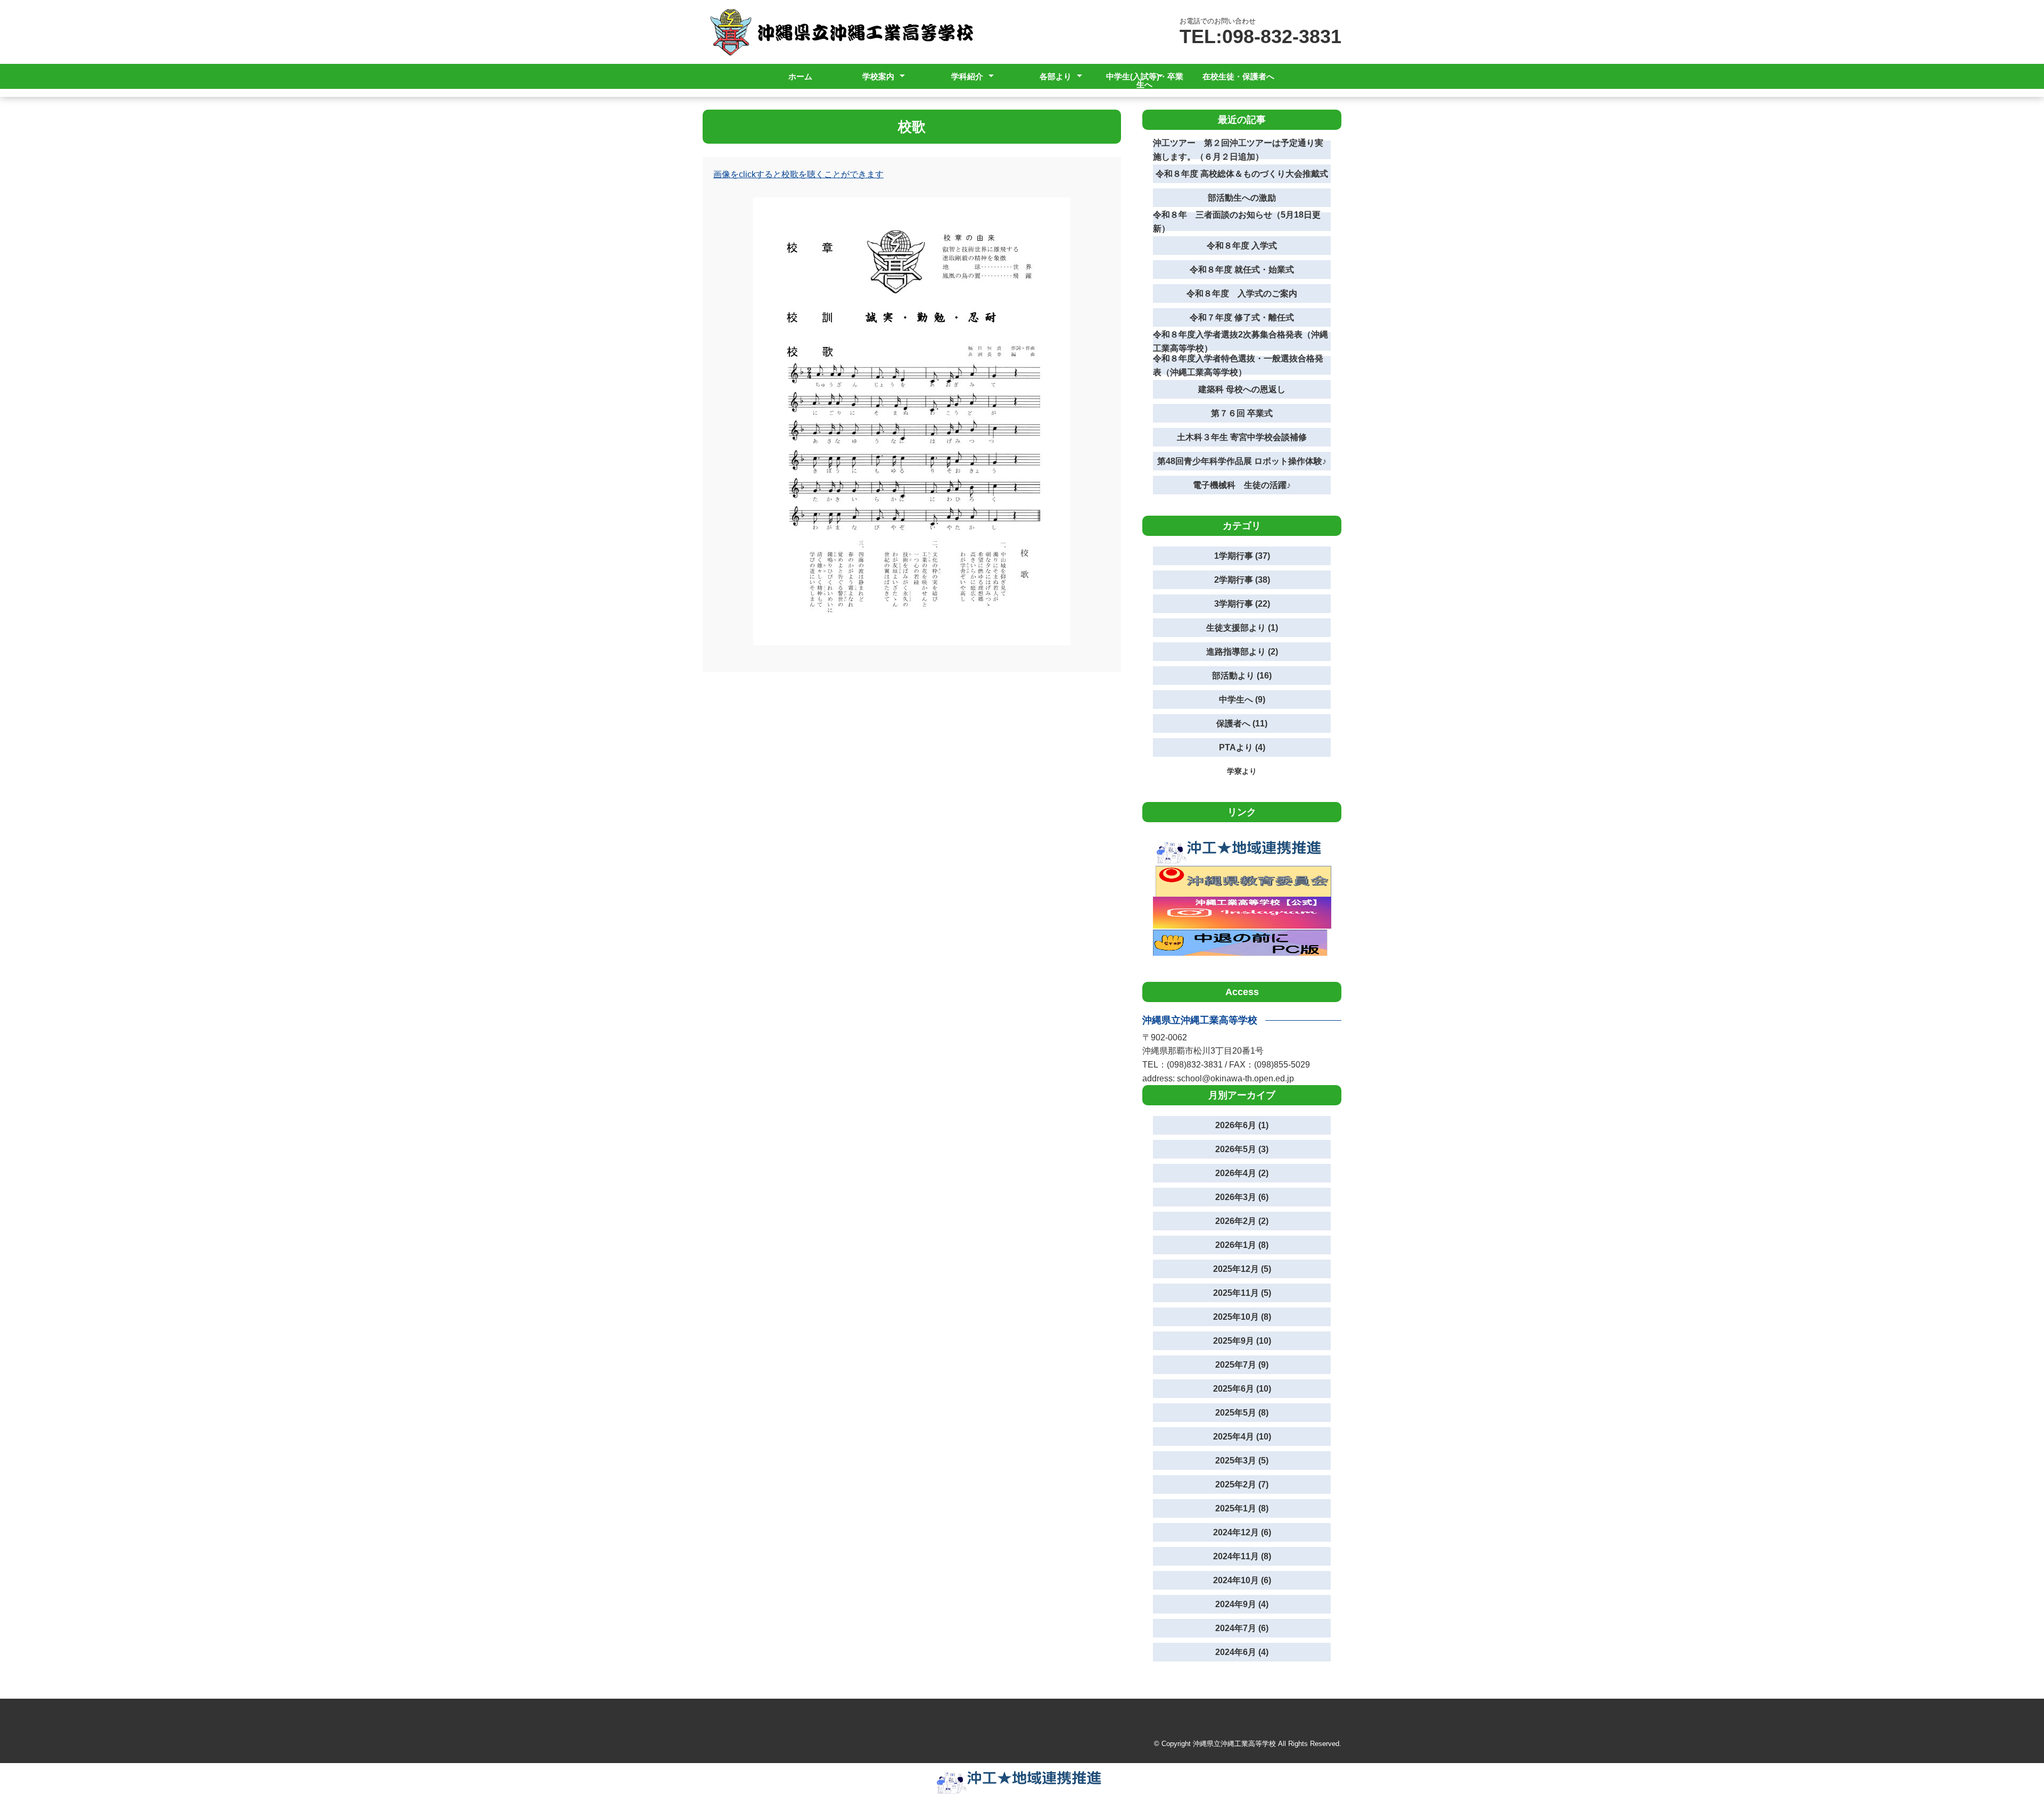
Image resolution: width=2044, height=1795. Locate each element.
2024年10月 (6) (1242, 1580)
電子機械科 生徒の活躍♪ (1242, 485)
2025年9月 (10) (1242, 1341)
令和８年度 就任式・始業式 (1242, 270)
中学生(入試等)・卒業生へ (1145, 80)
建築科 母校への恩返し (1242, 389)
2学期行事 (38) (1242, 580)
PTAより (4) (1242, 747)
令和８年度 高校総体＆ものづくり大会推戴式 (1242, 174)
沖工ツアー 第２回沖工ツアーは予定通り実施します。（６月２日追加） (1238, 150)
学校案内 (878, 76)
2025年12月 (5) (1242, 1269)
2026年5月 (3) (1242, 1149)
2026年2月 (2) (1242, 1221)
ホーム (800, 76)
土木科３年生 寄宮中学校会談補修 (1242, 437)
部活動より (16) (1242, 676)
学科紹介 (967, 76)
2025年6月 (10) (1242, 1389)
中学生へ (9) (1242, 700)
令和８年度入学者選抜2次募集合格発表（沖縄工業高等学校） (1241, 341)
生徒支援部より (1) (1242, 628)
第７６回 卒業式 (1242, 413)
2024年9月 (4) (1242, 1604)
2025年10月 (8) (1242, 1317)
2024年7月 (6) (1242, 1628)
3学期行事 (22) (1242, 604)
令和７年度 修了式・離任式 (1242, 317)
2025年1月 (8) (1242, 1508)
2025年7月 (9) (1242, 1365)
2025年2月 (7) (1242, 1484)
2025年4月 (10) (1242, 1437)
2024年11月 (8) (1242, 1556)
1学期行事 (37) (1242, 556)
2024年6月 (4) (1242, 1652)
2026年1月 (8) (1242, 1245)
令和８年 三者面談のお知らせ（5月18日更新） (1237, 222)
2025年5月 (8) (1242, 1413)
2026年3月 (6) (1242, 1197)
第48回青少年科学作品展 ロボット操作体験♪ (1242, 461)
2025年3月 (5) (1242, 1461)
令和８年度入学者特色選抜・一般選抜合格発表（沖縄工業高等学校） (1238, 365)
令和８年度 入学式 (1242, 246)
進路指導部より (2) (1242, 652)
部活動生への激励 (1242, 198)
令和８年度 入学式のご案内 (1242, 293)
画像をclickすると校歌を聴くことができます (798, 174)
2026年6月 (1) (1242, 1125)
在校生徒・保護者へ (1238, 76)
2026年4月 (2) (1242, 1173)
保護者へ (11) (1242, 723)
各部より (1056, 76)
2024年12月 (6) (1242, 1532)
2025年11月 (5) (1242, 1293)
